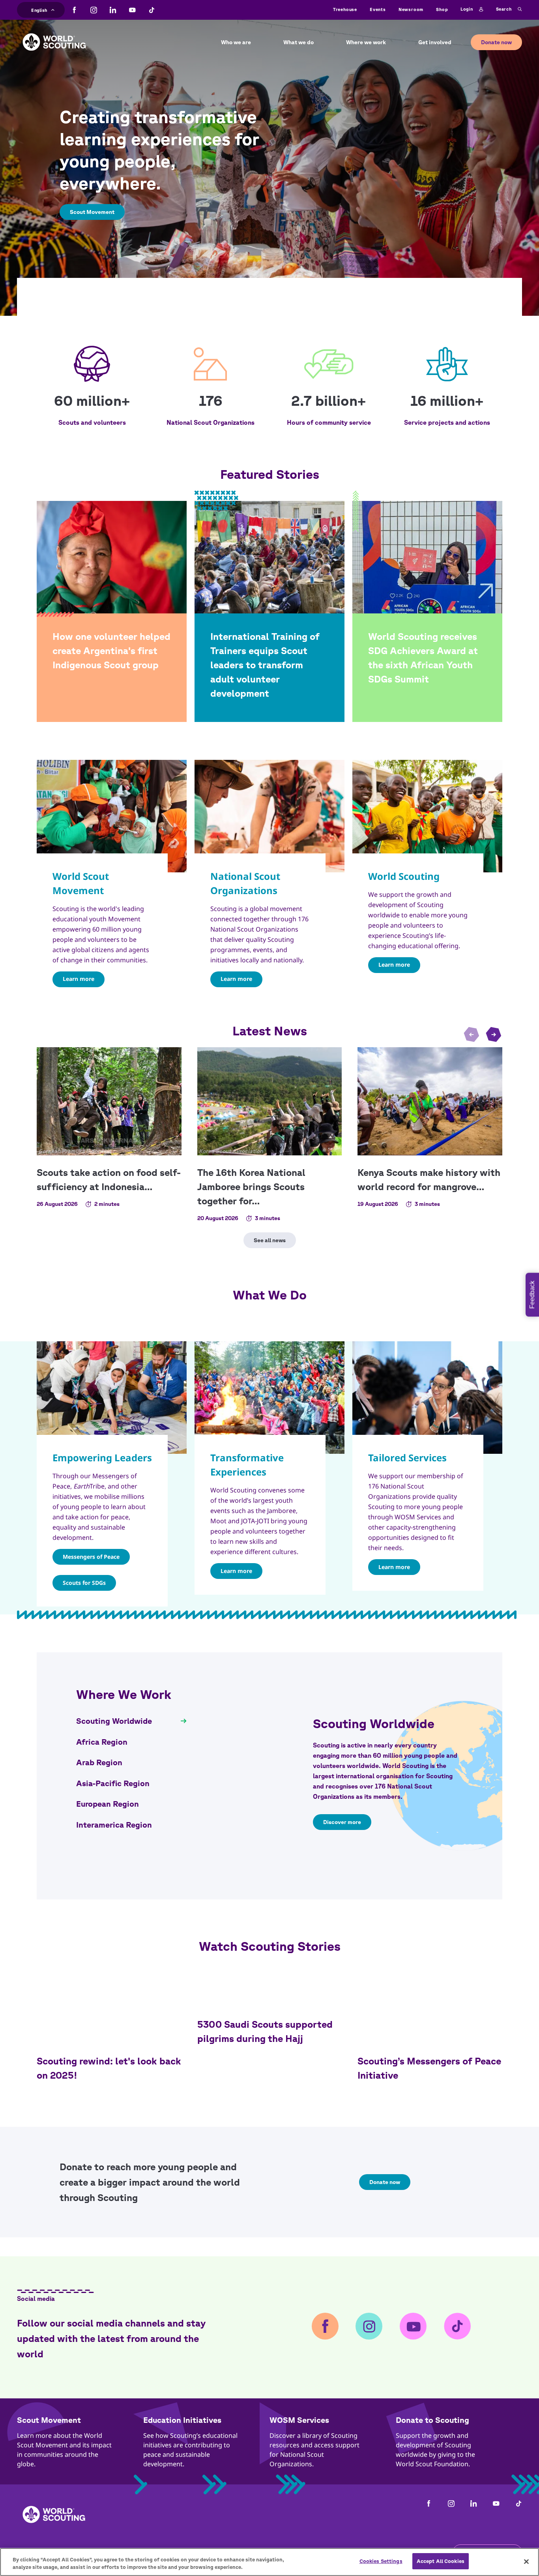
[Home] (54, 36)
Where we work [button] (366, 42)
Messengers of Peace (91, 1557)
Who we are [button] (236, 42)
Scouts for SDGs (84, 1583)
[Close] (526, 2561)
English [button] (39, 9)
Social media (36, 2299)
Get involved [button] (435, 42)
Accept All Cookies (441, 2561)
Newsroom (411, 9)
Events (378, 9)
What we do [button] (299, 42)
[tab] (131, 1721)
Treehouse (345, 9)
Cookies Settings (381, 2561)
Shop (442, 9)
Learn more (79, 979)
